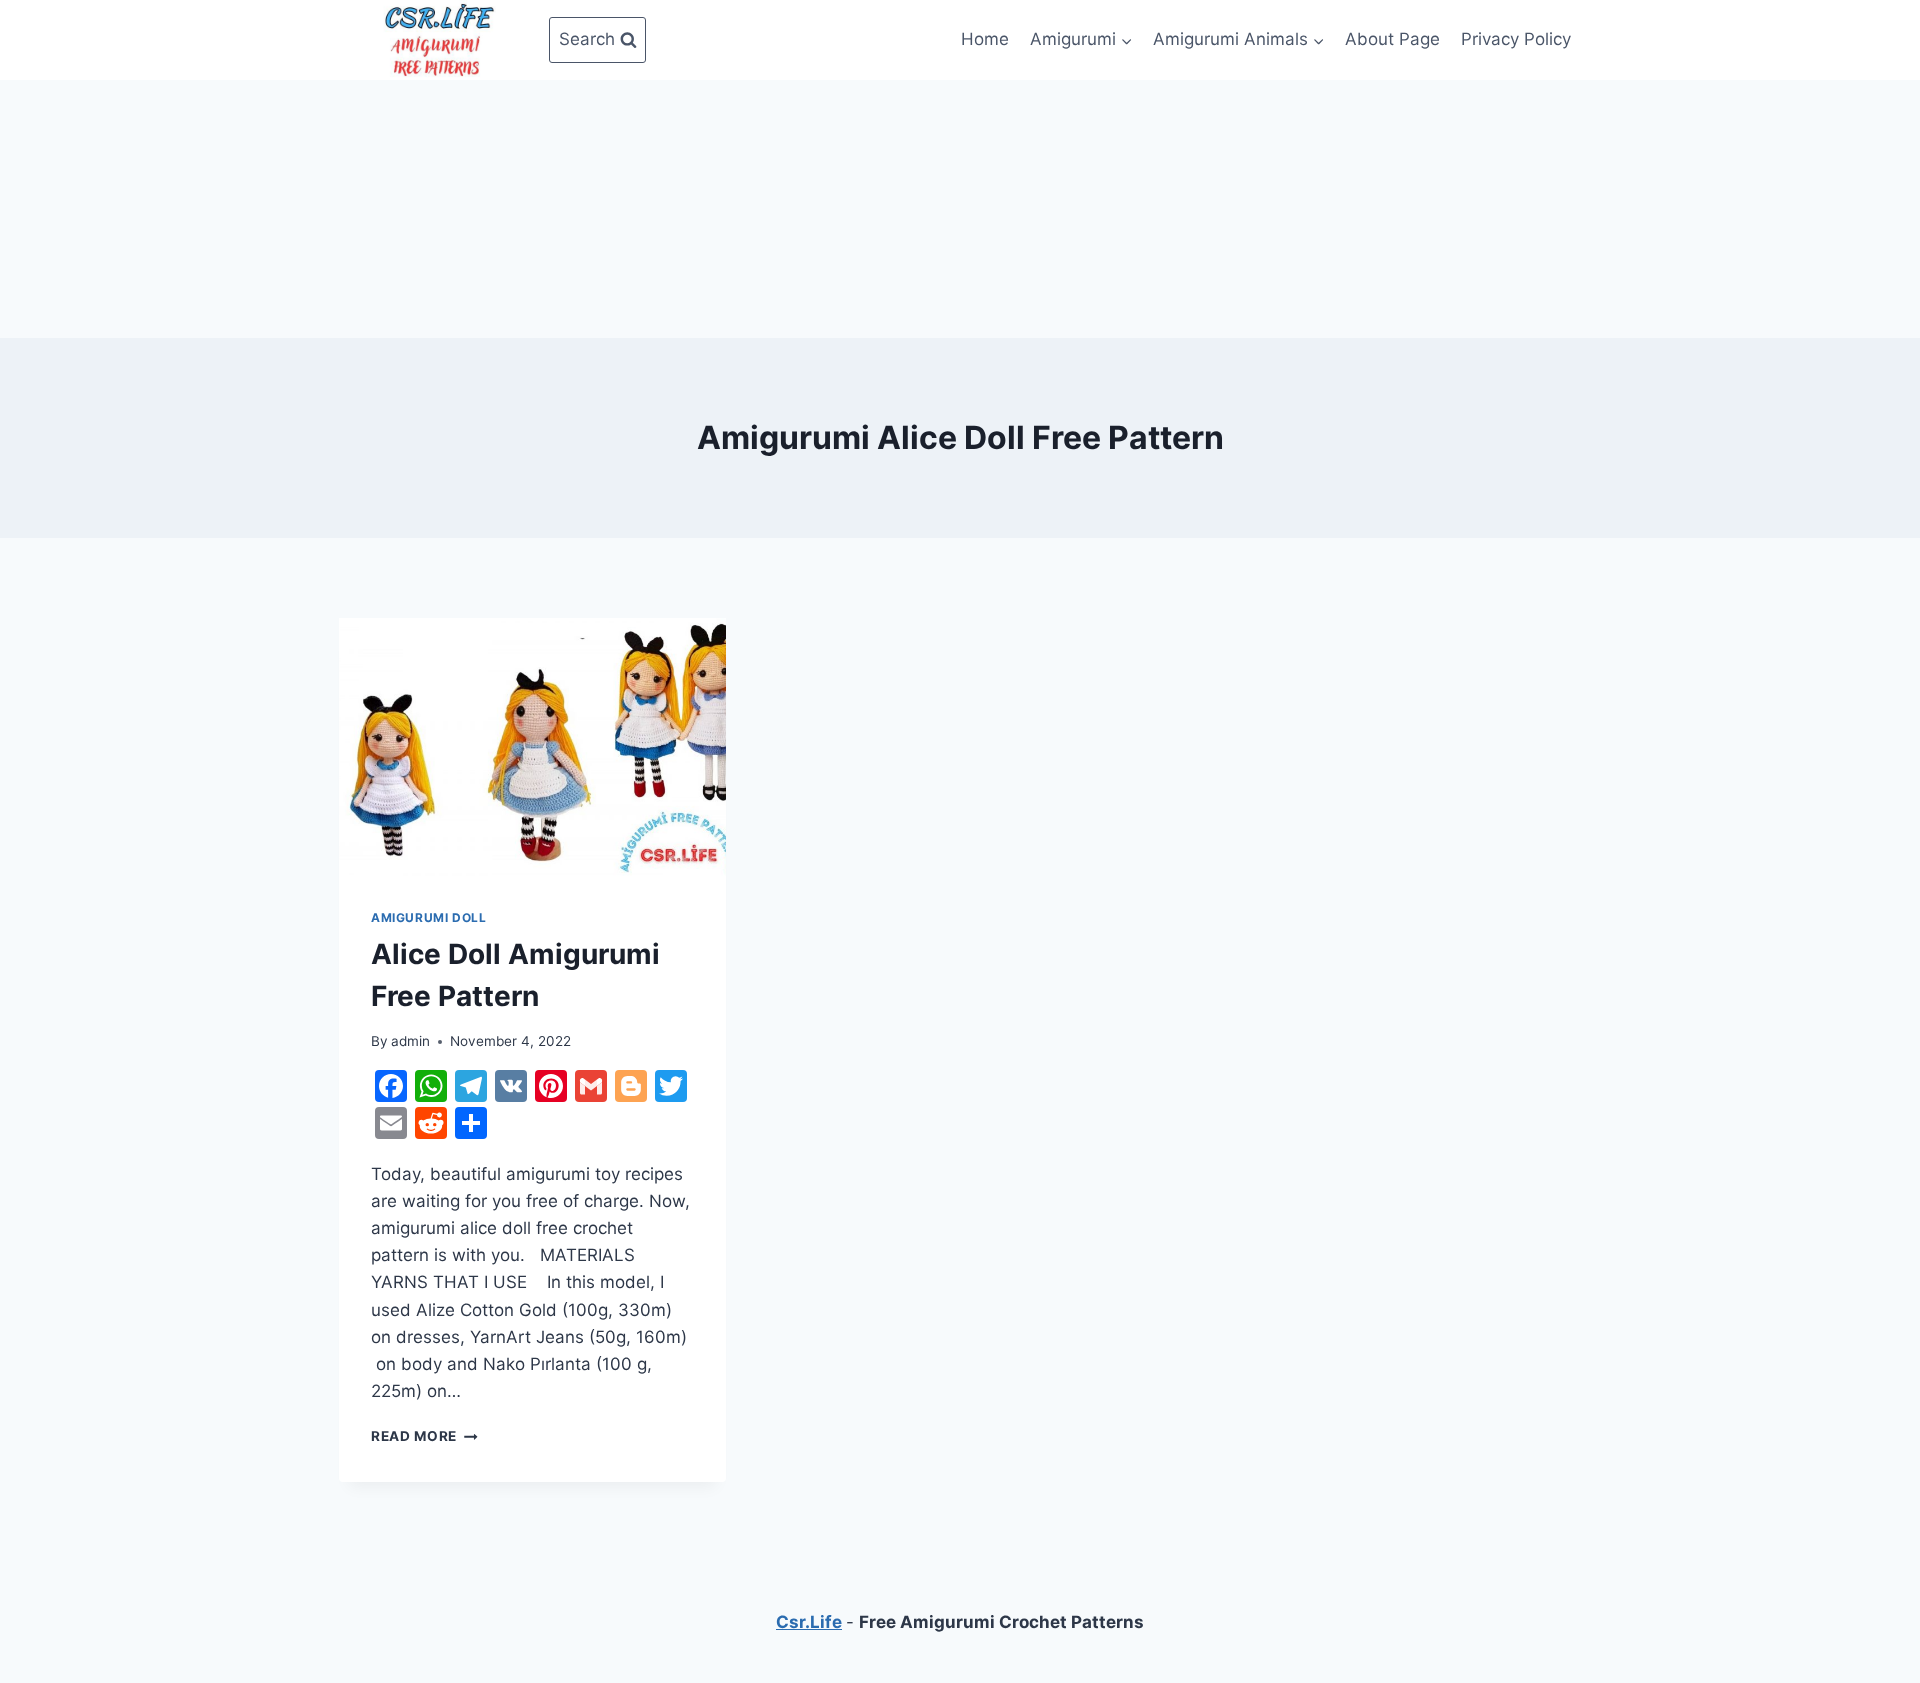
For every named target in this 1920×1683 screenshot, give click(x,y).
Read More (424, 1436)
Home (985, 39)
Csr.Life (809, 1622)
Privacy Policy (1516, 39)
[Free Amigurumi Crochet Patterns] (439, 40)
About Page (1392, 39)
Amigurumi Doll (428, 917)
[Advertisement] (960, 205)
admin (410, 1041)
